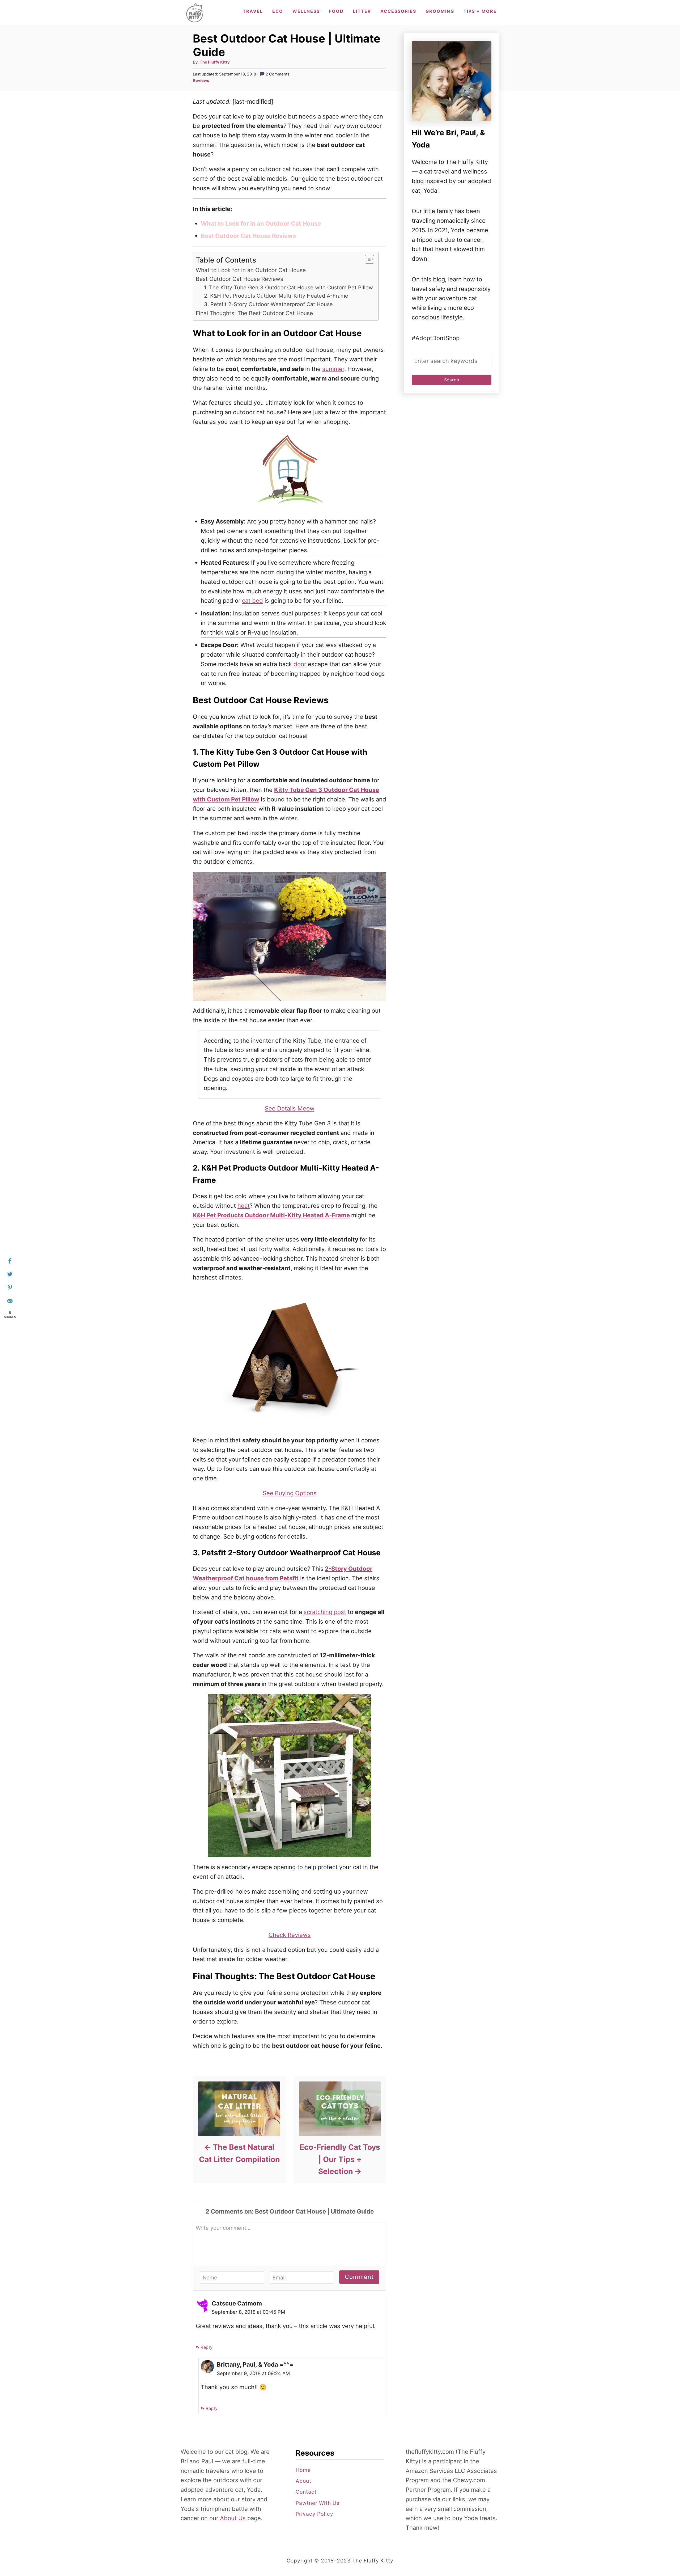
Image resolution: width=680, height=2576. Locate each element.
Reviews (201, 81)
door (300, 664)
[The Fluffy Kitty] (195, 13)
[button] (367, 259)
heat (244, 1206)
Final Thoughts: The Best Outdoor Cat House (254, 313)
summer (333, 369)
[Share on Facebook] (10, 1261)
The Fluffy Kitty (215, 62)
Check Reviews (290, 1935)
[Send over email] (10, 1301)
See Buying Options (290, 1493)
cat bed (252, 601)
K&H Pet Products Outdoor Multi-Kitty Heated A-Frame (271, 1215)
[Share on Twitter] (10, 1274)
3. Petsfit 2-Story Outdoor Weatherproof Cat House (268, 304)
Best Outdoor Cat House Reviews (239, 279)
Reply (207, 2347)
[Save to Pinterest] (10, 1288)
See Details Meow (290, 1108)
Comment (359, 2277)
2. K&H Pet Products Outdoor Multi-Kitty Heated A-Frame (276, 296)
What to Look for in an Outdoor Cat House (251, 270)
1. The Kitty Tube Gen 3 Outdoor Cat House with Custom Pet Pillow (288, 288)
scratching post (325, 1612)
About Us (233, 2518)
